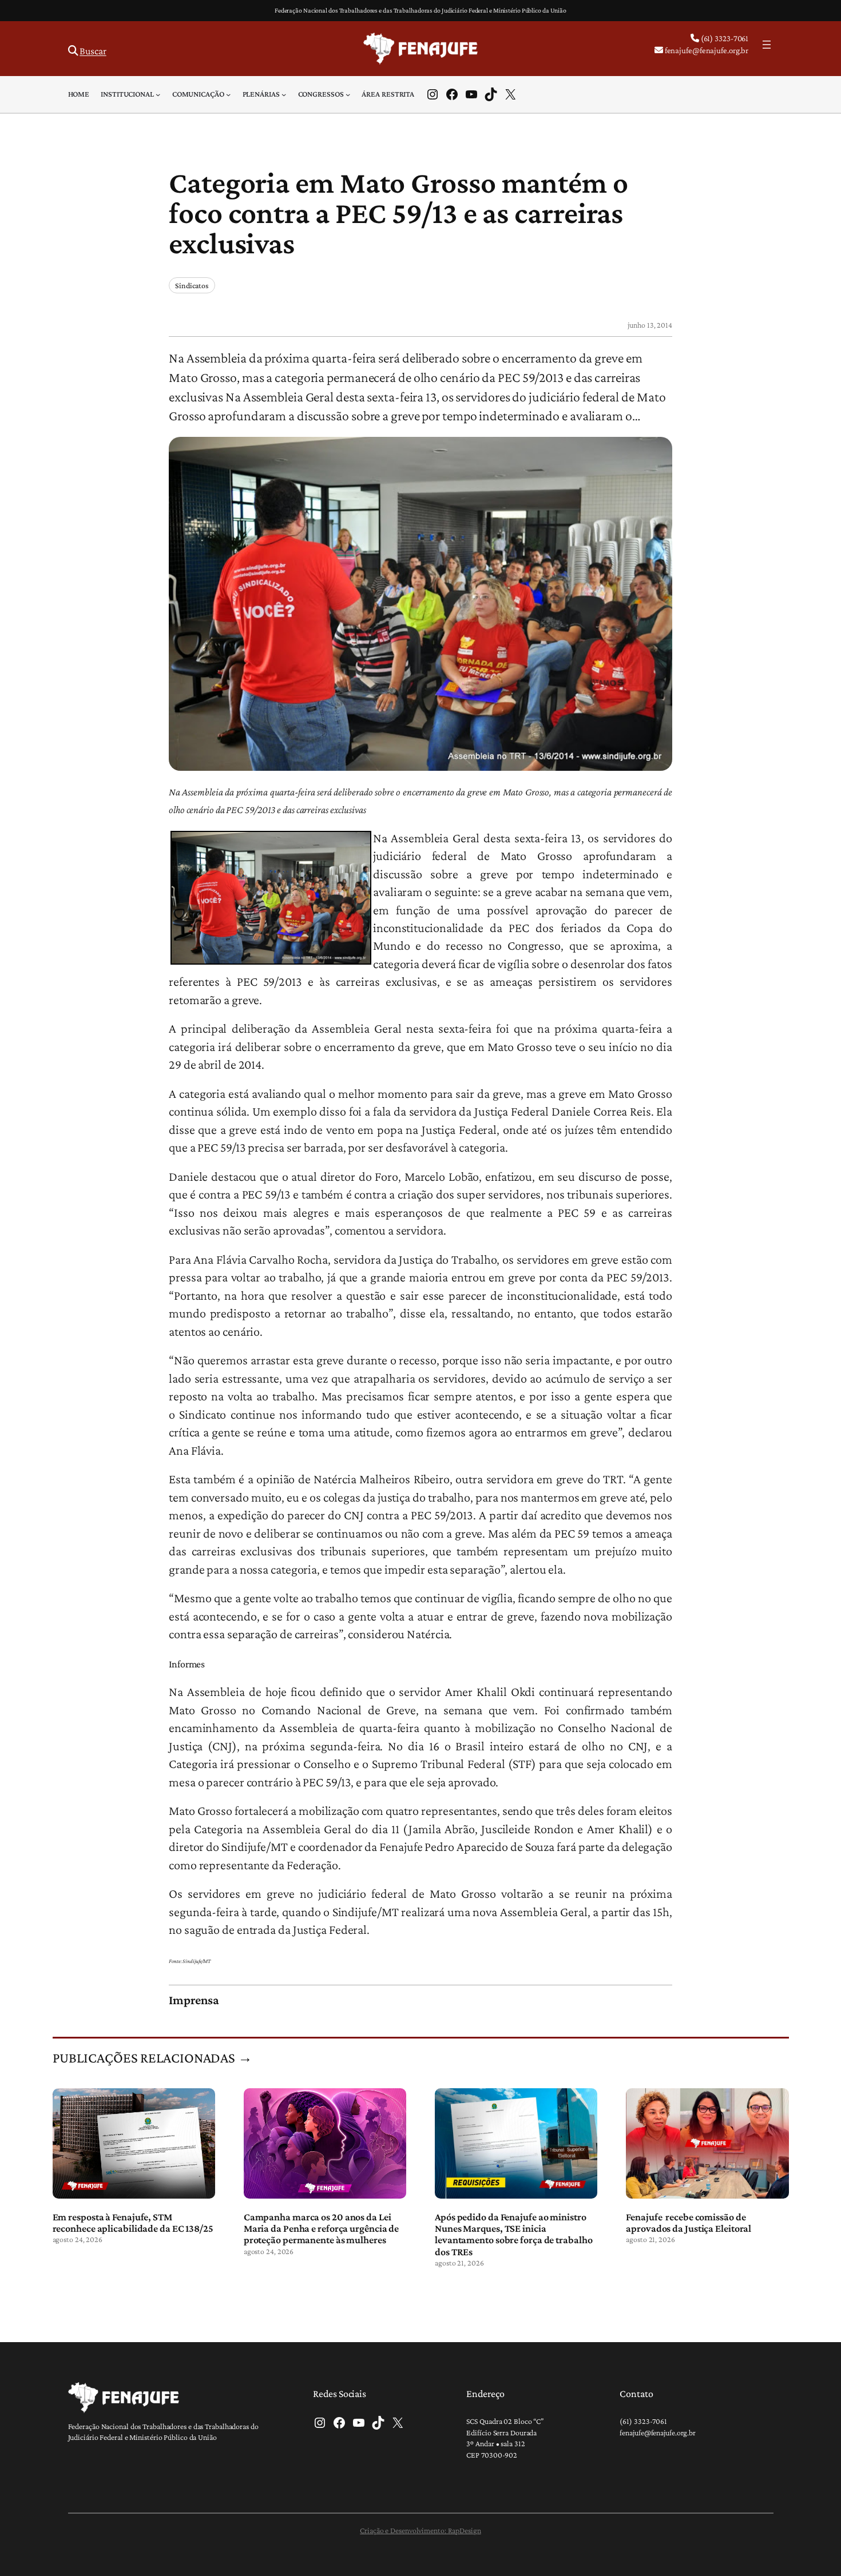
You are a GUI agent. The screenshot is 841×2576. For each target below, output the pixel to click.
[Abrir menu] (767, 45)
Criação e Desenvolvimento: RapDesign (420, 2530)
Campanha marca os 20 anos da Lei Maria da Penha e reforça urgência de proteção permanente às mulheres (321, 2229)
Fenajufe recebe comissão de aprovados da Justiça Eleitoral (689, 2223)
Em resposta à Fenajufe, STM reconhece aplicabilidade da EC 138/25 (133, 2223)
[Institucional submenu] (158, 94)
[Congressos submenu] (348, 94)
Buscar (93, 51)
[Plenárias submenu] (284, 94)
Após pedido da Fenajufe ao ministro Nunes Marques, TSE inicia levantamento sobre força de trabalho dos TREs (513, 2234)
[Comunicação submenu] (228, 94)
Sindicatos (192, 285)
